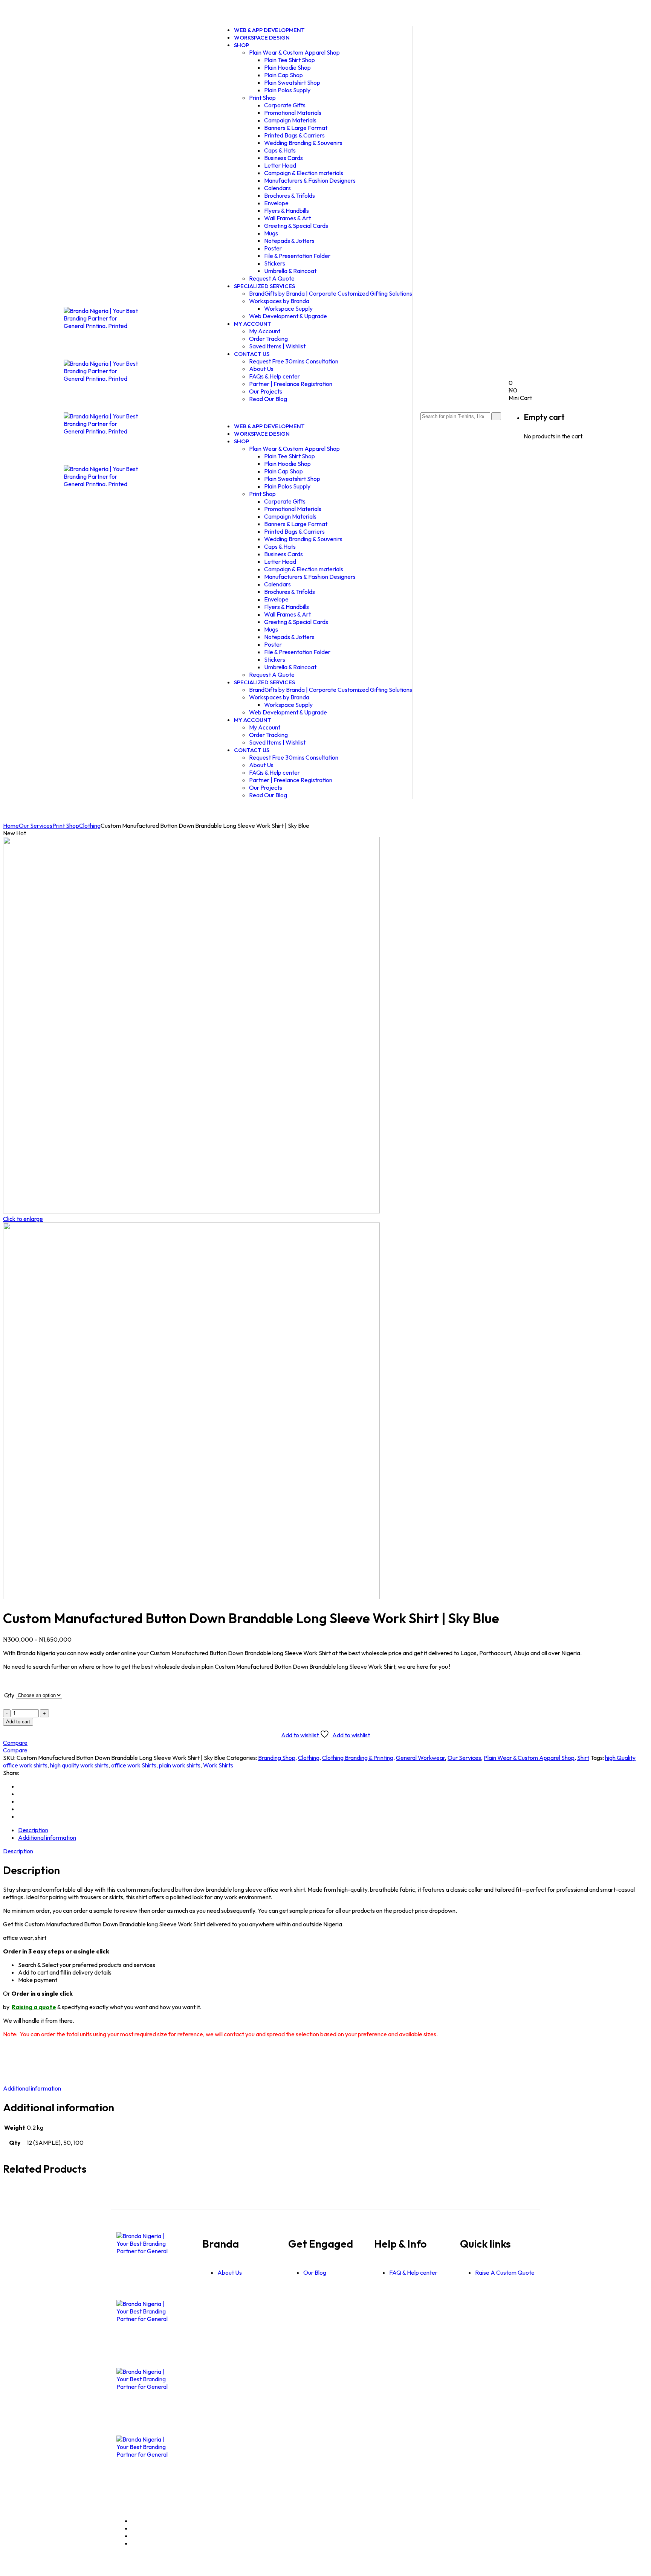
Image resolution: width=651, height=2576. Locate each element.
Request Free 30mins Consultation (294, 361)
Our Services (36, 826)
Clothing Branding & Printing (358, 1758)
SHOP (241, 45)
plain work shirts (180, 1765)
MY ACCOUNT (253, 324)
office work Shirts (134, 1765)
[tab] (333, 1830)
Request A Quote (272, 675)
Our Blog (315, 2272)
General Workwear (420, 1758)
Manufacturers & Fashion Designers (310, 180)
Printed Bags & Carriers (294, 135)
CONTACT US (252, 354)
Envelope (276, 203)
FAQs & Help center (274, 376)
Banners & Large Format (296, 128)
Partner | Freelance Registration (291, 384)
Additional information (47, 1837)
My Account (265, 331)
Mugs (271, 233)
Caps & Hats (280, 150)
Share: (11, 1773)
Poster (273, 248)
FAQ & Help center (413, 2272)
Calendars (277, 188)
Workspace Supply (288, 308)
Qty (9, 1695)
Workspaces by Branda (279, 301)
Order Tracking (268, 339)
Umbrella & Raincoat (290, 271)
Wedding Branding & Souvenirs (303, 143)
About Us (261, 369)
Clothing (90, 826)
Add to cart (18, 1722)
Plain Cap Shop (283, 75)
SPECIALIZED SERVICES (264, 286)
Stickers (275, 263)
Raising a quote (34, 2007)
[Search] (496, 416)
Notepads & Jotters (289, 241)
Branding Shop (277, 1758)
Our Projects (266, 391)
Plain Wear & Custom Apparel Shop (294, 52)
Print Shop (262, 98)
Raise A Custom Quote (505, 2272)
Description (33, 1830)
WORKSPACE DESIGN (262, 37)
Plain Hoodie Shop (287, 67)
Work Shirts (218, 1765)
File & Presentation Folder (297, 256)
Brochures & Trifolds (290, 195)
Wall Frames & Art (287, 218)
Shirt (583, 1758)
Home (11, 826)
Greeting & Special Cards (296, 226)
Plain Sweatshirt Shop (292, 82)
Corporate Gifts (285, 105)
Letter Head (280, 165)
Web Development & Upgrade (288, 316)
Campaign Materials (290, 120)
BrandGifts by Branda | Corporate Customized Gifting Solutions (331, 293)
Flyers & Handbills (287, 211)
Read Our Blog (268, 399)
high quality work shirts (79, 1765)
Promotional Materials (293, 113)
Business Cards (283, 158)
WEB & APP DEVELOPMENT (269, 426)
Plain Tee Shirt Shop (290, 60)
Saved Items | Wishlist (277, 346)
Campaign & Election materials (304, 173)
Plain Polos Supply (287, 90)
